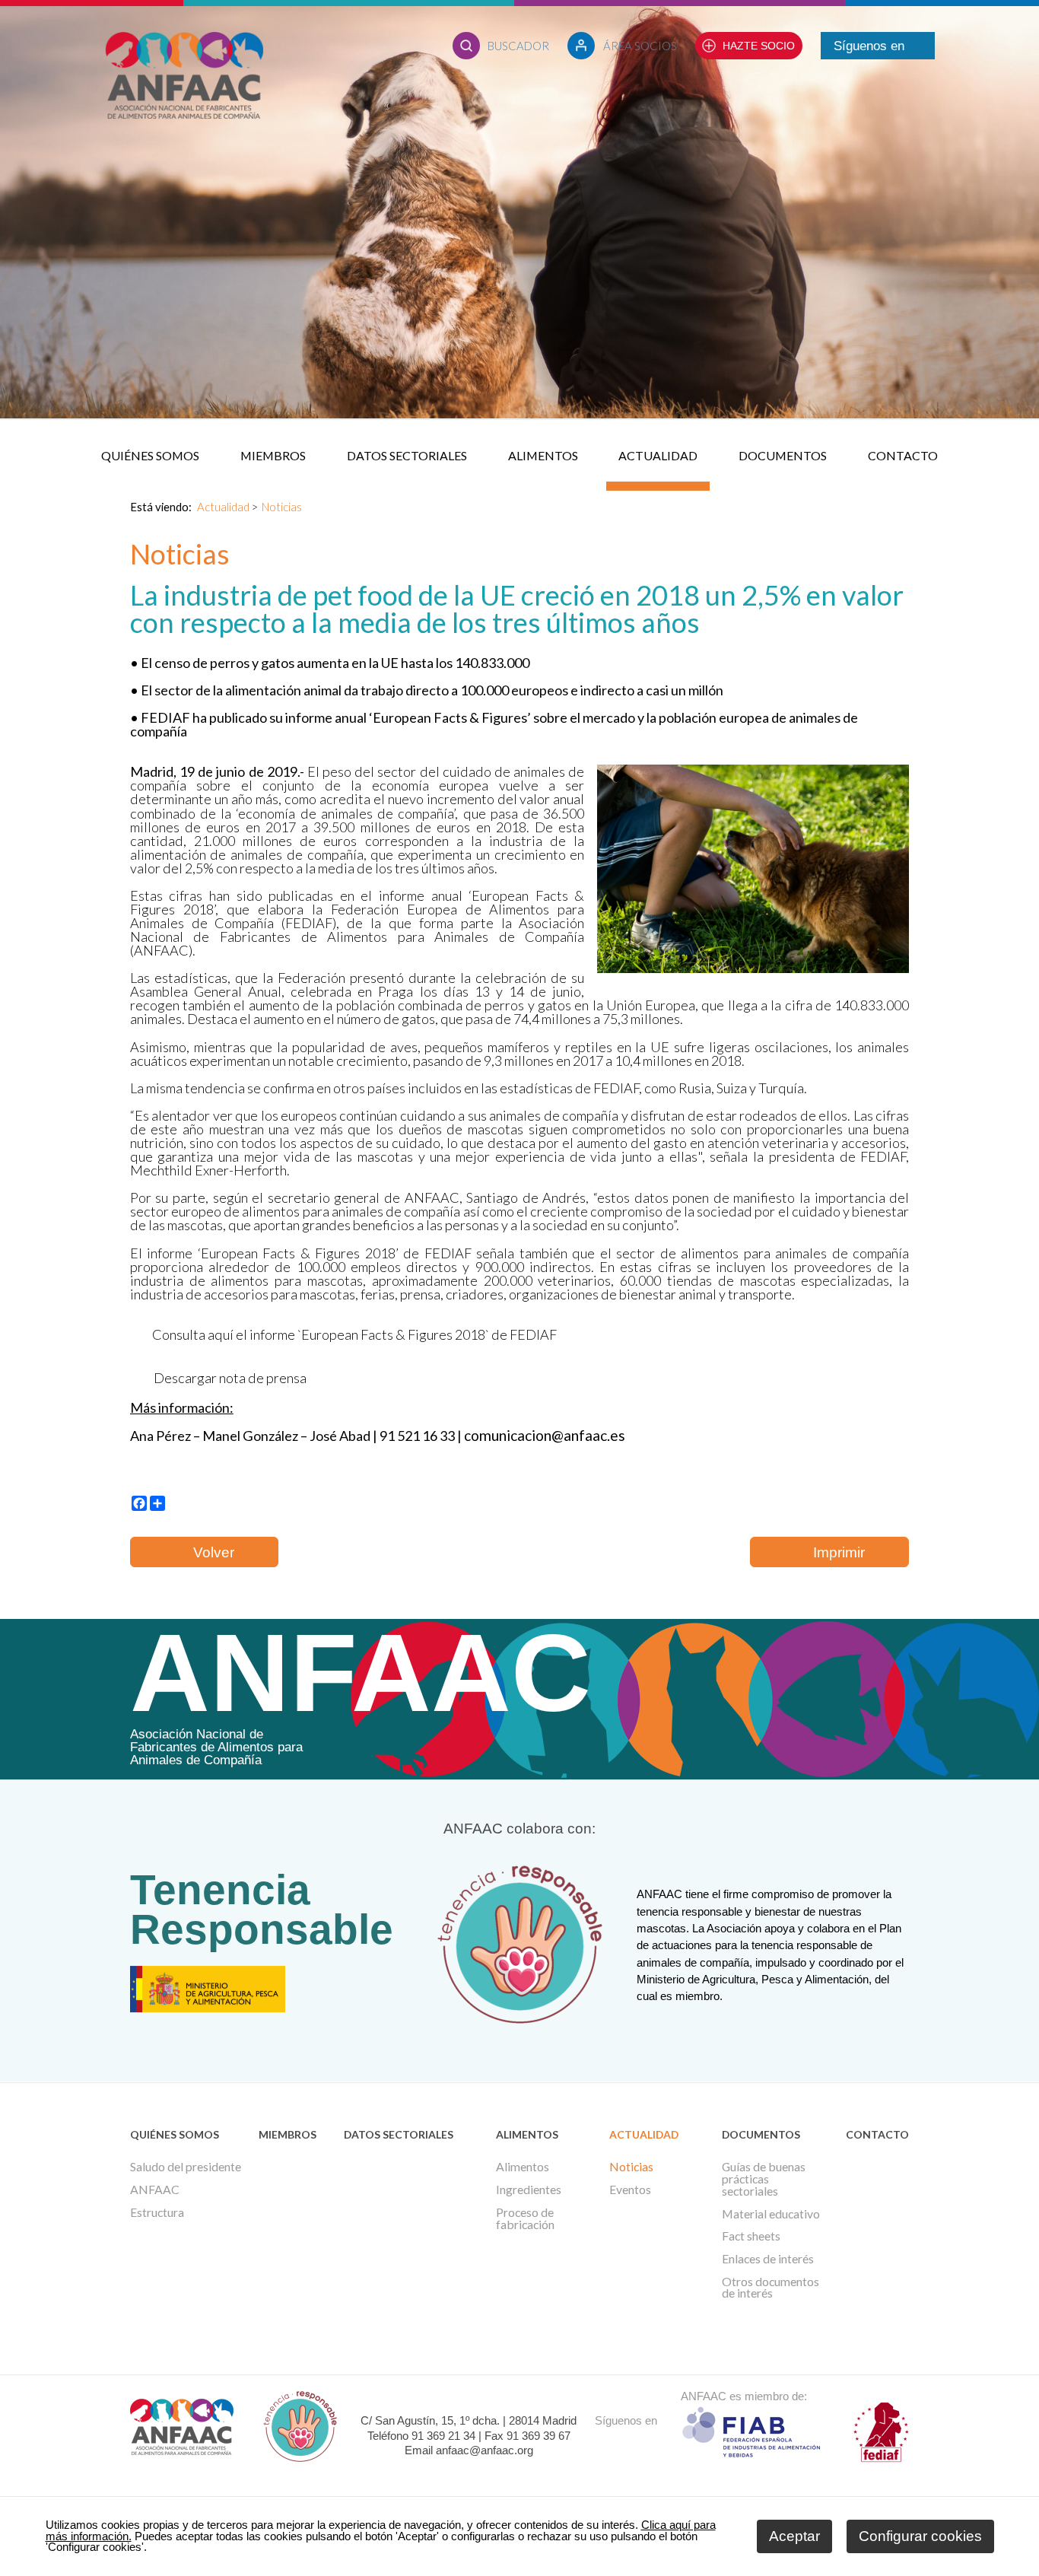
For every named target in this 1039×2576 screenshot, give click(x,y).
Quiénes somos (150, 455)
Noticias (282, 507)
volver (210, 1552)
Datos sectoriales (407, 455)
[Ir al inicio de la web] (184, 115)
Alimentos (543, 455)
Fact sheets (751, 2236)
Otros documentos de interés (771, 2288)
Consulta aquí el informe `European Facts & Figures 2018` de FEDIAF (351, 1334)
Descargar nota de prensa (230, 1378)
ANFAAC (155, 2190)
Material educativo (771, 2214)
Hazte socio (759, 46)
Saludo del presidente (186, 2167)
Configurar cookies (920, 2536)
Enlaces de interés (768, 2259)
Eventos (630, 2190)
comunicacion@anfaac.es (545, 1435)
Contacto (903, 455)
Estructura (157, 2212)
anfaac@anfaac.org (485, 2450)
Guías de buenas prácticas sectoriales (764, 2178)
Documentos (783, 455)
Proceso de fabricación (525, 2218)
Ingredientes (529, 2190)
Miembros (273, 455)
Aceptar (794, 2536)
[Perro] (753, 969)
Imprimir (835, 1552)
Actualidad (658, 455)
